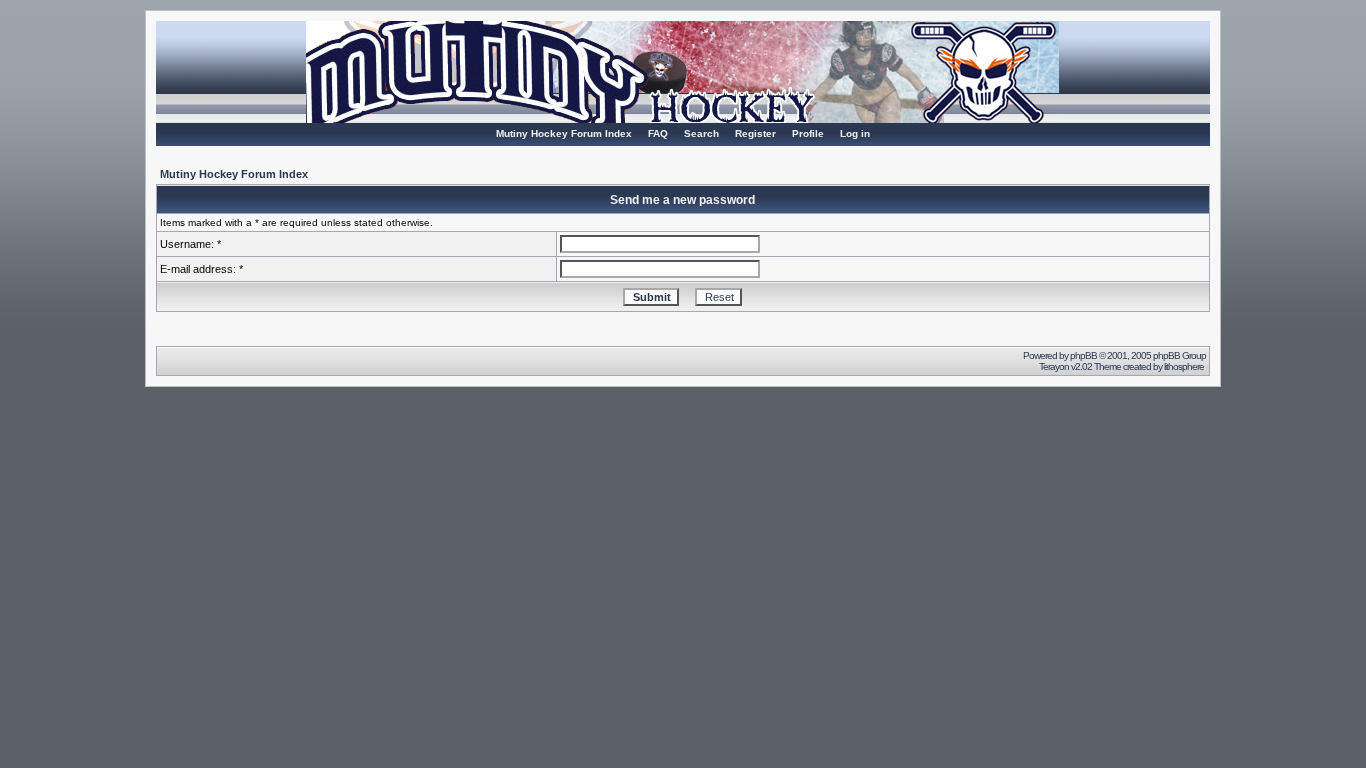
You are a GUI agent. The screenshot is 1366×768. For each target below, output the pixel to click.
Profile (808, 133)
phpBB (1083, 355)
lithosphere (1185, 366)
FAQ (658, 133)
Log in (855, 133)
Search (701, 133)
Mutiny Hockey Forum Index (564, 133)
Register (755, 133)
